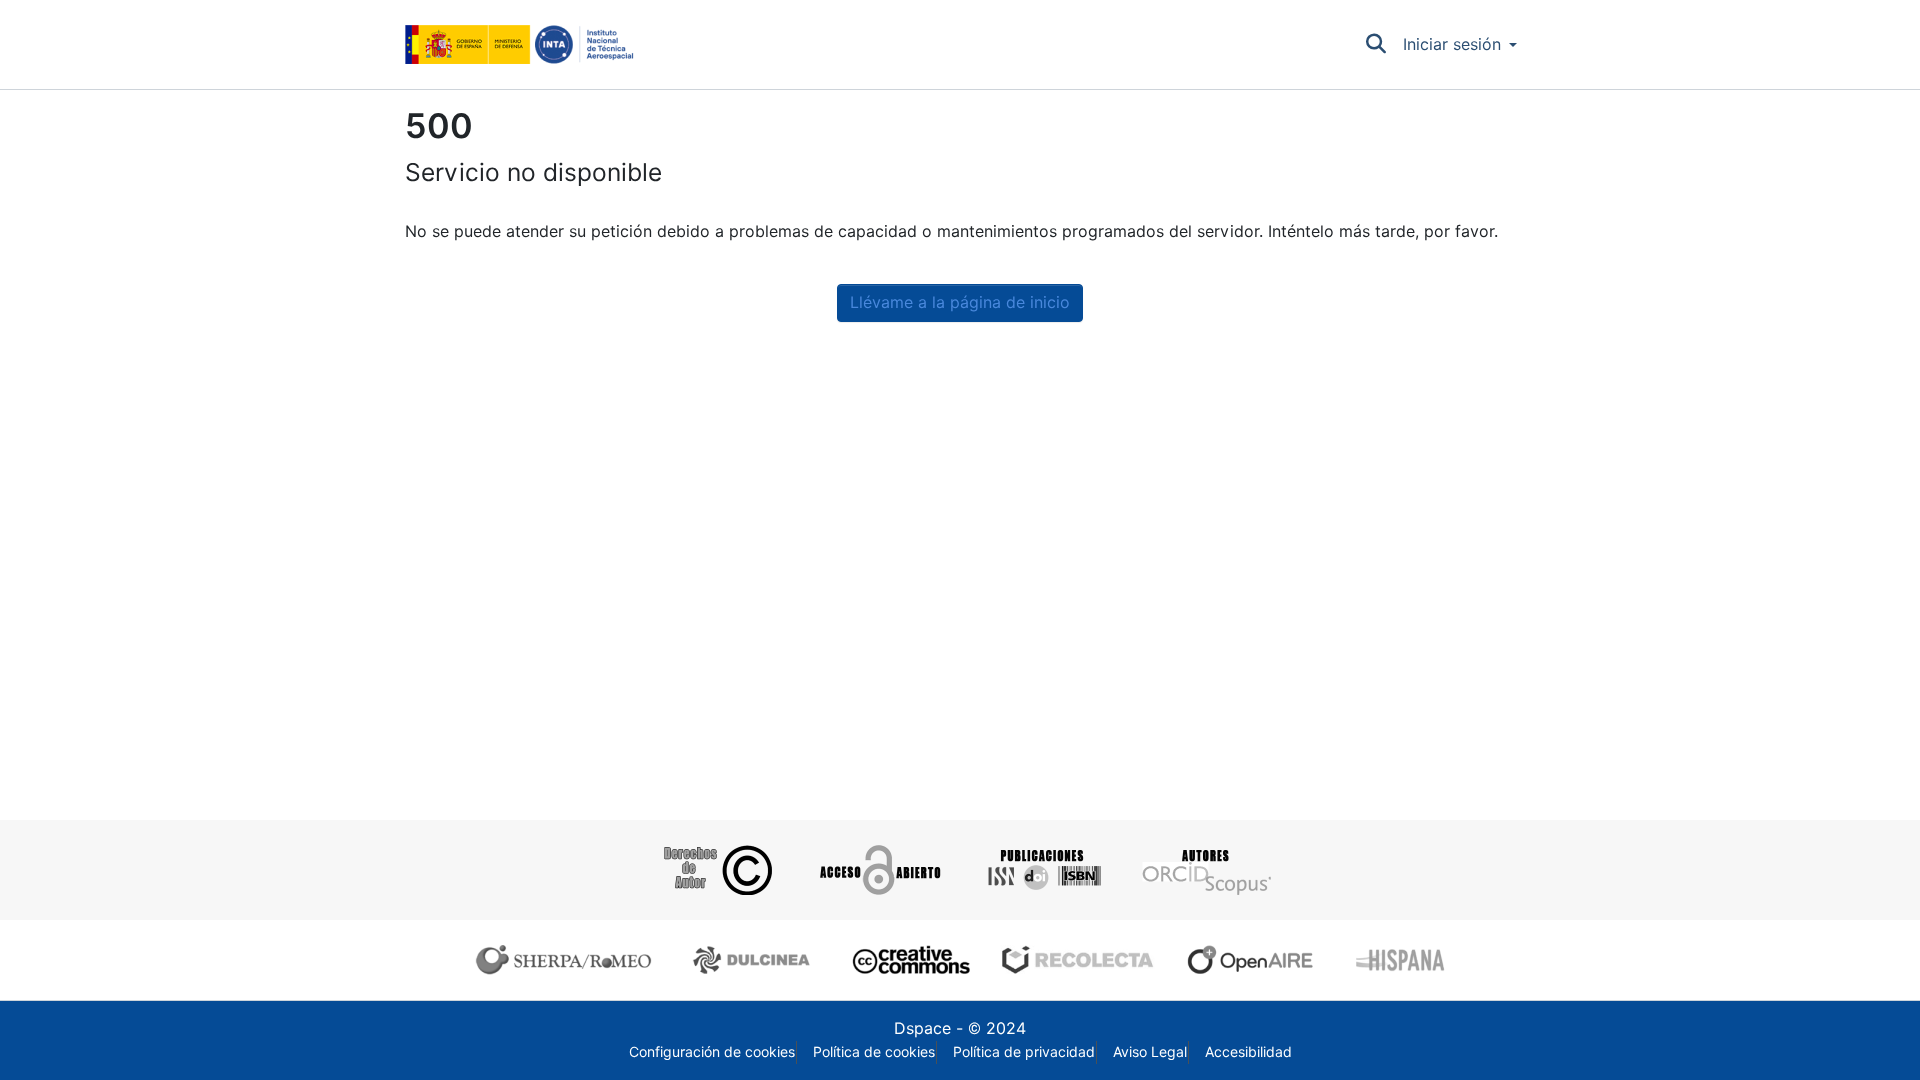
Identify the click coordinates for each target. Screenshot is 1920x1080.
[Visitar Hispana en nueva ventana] (1401, 960)
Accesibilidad (1248, 1052)
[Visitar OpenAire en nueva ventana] (1256, 960)
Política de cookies (874, 1052)
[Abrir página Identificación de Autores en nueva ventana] (1204, 870)
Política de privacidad (1024, 1052)
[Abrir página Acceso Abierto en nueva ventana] (878, 870)
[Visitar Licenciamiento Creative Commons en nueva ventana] (908, 960)
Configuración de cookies (712, 1052)
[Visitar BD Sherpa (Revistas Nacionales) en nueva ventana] (754, 960)
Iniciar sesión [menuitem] (1452, 44)
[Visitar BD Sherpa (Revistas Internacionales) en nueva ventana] (568, 960)
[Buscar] (1376, 45)
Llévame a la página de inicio (960, 302)
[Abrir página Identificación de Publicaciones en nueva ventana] (1041, 870)
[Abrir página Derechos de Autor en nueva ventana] (715, 870)
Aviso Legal (1150, 1052)
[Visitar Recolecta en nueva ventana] (1078, 960)
